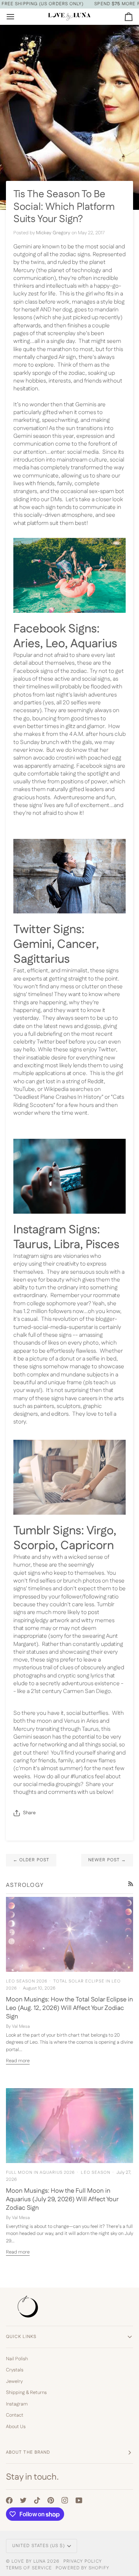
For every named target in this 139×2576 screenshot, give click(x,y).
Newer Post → (107, 1860)
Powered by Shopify (82, 2568)
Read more (18, 2061)
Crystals (15, 2370)
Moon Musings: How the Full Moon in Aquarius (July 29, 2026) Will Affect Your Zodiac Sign (62, 2200)
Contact (15, 2415)
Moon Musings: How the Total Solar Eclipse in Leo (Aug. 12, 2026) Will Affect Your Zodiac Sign (69, 2008)
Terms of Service (29, 2568)
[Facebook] (9, 2500)
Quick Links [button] (21, 2337)
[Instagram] (65, 2500)
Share (29, 1813)
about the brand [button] (28, 2452)
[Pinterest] (51, 2500)
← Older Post (31, 1860)
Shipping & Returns (26, 2393)
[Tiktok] (37, 2500)
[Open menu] (17, 16)
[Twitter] (23, 2500)
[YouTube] (79, 2500)
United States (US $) (39, 2546)
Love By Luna (29, 2561)
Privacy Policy (83, 2561)
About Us (16, 2427)
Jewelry (14, 2381)
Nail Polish (17, 2359)
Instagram (17, 2404)
